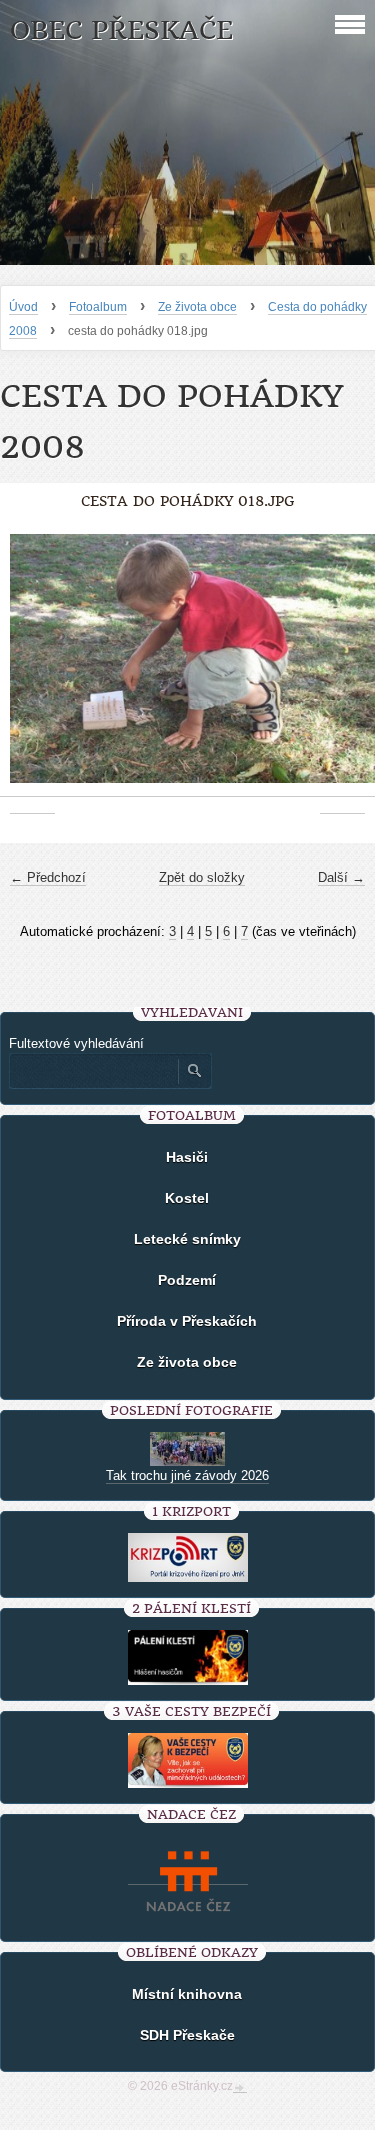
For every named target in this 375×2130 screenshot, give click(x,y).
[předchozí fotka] (32, 669)
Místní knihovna (187, 1994)
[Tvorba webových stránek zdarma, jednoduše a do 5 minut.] (240, 2088)
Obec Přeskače (121, 30)
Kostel (187, 1198)
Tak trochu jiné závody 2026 (187, 1475)
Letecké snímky (187, 1239)
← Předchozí (48, 877)
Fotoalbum (98, 307)
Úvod (23, 307)
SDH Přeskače (187, 2035)
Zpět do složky (202, 877)
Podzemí (187, 1280)
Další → (341, 877)
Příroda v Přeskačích (187, 1321)
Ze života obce (197, 307)
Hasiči (187, 1157)
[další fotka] (342, 669)
